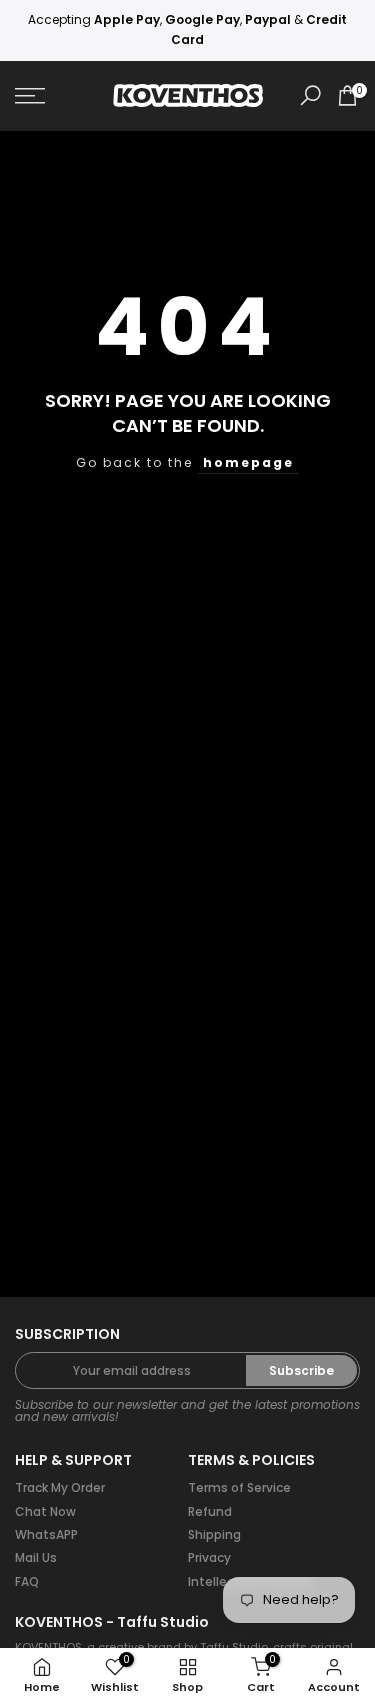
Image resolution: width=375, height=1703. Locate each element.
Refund (210, 1511)
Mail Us (36, 1557)
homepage (248, 462)
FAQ (27, 1581)
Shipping (214, 1534)
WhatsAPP (46, 1534)
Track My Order (60, 1487)
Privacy (209, 1557)
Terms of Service (239, 1487)
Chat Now (45, 1511)
